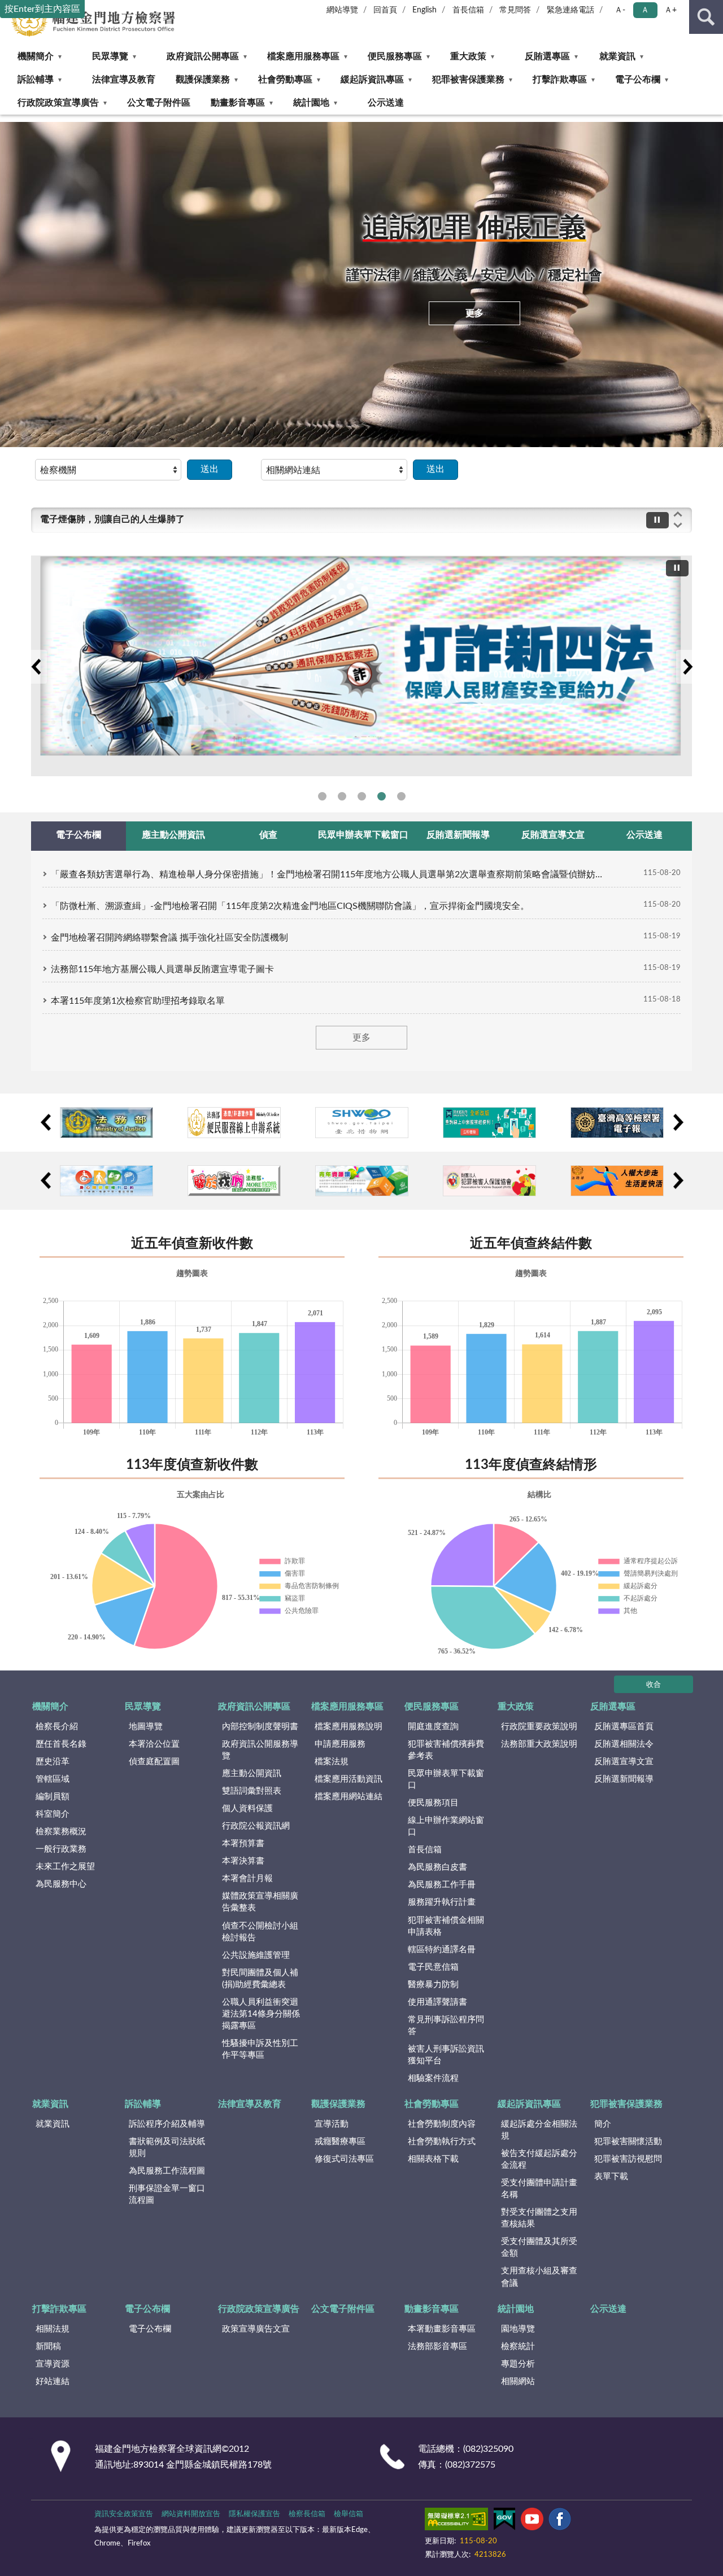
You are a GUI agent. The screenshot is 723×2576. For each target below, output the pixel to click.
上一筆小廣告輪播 (45, 1122)
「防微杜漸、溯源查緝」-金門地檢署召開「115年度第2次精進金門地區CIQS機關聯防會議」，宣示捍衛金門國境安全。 (290, 906)
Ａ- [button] (620, 10)
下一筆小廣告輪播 (678, 1122)
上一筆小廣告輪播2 (45, 1180)
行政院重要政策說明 (539, 1727)
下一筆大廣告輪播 (687, 667)
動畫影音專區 (238, 103)
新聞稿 (48, 2347)
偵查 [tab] (268, 835)
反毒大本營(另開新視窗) (362, 796)
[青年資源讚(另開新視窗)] (362, 1181)
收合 (654, 1685)
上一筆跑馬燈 (678, 514)
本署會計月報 (247, 1879)
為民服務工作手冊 (442, 1885)
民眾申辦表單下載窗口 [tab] (363, 835)
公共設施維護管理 (256, 1955)
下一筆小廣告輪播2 (678, 1180)
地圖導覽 (146, 1727)
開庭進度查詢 (433, 1727)
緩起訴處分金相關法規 (539, 2130)
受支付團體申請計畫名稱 (539, 2189)
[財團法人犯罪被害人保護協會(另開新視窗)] (489, 1181)
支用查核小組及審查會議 (539, 2277)
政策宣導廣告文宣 (256, 2329)
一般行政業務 (61, 1849)
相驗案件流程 (433, 2078)
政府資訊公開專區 (203, 56)
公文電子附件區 (159, 103)
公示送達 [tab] (644, 835)
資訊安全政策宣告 (124, 2514)
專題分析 (518, 2364)
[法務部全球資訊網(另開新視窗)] (106, 1123)
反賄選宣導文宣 (624, 1762)
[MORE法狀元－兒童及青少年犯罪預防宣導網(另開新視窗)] (234, 1181)
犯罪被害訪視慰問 (628, 2159)
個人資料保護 (247, 1809)
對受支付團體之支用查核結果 (539, 2218)
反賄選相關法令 (624, 1744)
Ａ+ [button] (670, 10)
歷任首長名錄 (61, 1744)
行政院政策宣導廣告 (58, 103)
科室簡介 (53, 1814)
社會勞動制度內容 (442, 2124)
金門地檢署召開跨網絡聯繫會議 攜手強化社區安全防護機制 (169, 938)
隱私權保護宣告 (254, 2514)
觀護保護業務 (203, 80)
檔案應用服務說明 (349, 1727)
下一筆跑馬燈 (678, 526)
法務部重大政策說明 (539, 1744)
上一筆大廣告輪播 (36, 667)
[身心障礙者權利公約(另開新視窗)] (106, 1181)
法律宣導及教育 (124, 80)
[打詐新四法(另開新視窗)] (361, 666)
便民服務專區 (395, 56)
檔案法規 (332, 1762)
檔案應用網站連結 (349, 1797)
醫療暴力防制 (433, 1985)
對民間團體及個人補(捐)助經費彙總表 (260, 1979)
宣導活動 (332, 2124)
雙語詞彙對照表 (252, 1791)
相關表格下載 (433, 2159)
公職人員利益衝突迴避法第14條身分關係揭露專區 (261, 2014)
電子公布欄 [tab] (79, 835)
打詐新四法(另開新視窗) (382, 796)
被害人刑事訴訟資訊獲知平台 (446, 2055)
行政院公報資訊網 (256, 1826)
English (424, 10)
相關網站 (518, 2382)
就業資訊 (617, 56)
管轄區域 (53, 1779)
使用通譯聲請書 (437, 2002)
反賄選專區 (547, 56)
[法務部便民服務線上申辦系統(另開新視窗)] (234, 1123)
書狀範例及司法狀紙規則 (167, 2148)
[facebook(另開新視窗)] (560, 2521)
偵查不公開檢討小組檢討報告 (260, 1932)
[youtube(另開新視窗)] (532, 2521)
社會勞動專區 (285, 80)
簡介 (603, 2124)
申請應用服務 (340, 1744)
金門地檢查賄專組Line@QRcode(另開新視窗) (322, 796)
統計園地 (311, 103)
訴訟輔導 (36, 80)
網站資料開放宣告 (191, 2514)
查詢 (706, 17)
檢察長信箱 (307, 2514)
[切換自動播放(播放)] (657, 520)
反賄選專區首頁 (624, 1727)
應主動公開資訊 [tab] (173, 835)
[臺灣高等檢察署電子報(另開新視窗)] (617, 1123)
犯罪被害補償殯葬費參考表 (446, 1750)
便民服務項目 (433, 1803)
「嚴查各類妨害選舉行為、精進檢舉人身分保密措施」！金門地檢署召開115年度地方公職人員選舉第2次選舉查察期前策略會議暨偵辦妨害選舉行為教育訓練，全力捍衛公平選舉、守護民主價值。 (328, 874)
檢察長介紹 (57, 1727)
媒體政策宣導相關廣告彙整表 (260, 1902)
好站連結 (53, 2382)
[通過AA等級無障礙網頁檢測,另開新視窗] (456, 2521)
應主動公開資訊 (252, 1774)
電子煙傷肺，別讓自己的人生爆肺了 (112, 519)
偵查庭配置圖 (154, 1762)
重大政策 (468, 56)
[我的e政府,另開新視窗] (504, 2521)
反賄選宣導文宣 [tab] (553, 835)
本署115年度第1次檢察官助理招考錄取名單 (138, 1001)
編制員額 (53, 1797)
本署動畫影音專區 (442, 2329)
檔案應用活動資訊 (349, 1779)
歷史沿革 (53, 1762)
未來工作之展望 (65, 1867)
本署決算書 (243, 1861)
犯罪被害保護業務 (468, 80)
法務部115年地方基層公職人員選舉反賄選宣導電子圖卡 (162, 969)
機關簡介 (36, 56)
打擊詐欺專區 (560, 80)
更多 (474, 313)
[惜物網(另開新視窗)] (362, 1123)
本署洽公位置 (154, 1744)
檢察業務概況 (61, 1832)
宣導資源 (53, 2364)
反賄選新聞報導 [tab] (458, 835)
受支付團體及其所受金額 (539, 2247)
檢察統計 (518, 2347)
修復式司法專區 (344, 2159)
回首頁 (385, 10)
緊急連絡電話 (570, 10)
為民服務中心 (61, 1884)
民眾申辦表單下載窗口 (446, 1779)
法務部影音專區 (437, 2347)
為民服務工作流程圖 (167, 2171)
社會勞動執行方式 (442, 2142)
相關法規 (53, 2329)
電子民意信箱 (433, 1967)
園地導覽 (518, 2329)
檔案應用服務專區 (303, 56)
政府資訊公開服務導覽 (260, 1750)
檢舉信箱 (349, 2514)
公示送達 (386, 103)
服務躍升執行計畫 (442, 1902)
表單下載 (611, 2177)
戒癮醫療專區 (340, 2142)
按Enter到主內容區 (42, 9)
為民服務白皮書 (437, 1867)
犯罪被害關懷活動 (628, 2142)
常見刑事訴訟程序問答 (446, 2026)
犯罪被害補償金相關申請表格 (446, 1926)
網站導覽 (342, 10)
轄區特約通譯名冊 (442, 1950)
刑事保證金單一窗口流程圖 (167, 2194)
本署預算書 (243, 1844)
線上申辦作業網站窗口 (446, 1826)
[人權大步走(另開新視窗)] (617, 1181)
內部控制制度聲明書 (260, 1727)
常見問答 (515, 10)
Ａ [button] (645, 10)
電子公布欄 (638, 80)
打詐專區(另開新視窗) (342, 796)
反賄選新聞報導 (624, 1779)
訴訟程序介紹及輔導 (167, 2124)
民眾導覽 (110, 56)
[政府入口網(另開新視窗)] (489, 1123)
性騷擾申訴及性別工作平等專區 (260, 2049)
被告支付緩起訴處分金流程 (539, 2159)
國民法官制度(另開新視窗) (401, 796)
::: (5, 118)
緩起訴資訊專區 (372, 80)
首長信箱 (468, 10)
